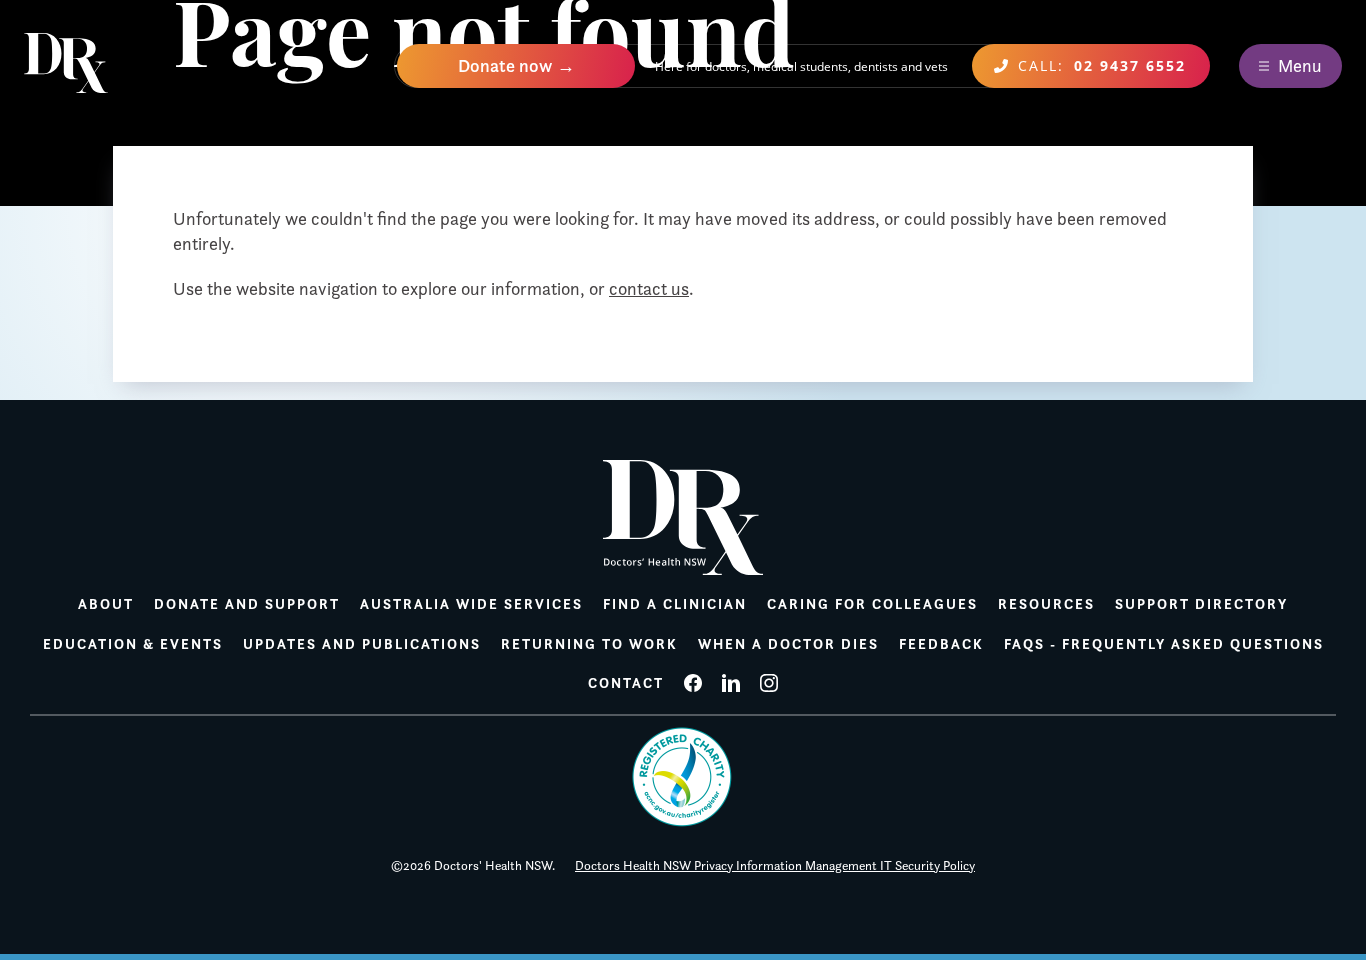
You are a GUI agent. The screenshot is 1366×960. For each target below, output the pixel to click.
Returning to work (589, 644)
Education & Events (133, 644)
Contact (626, 683)
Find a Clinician (675, 604)
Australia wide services (471, 604)
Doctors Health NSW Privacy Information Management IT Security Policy (775, 865)
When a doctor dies (788, 644)
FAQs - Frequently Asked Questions (1164, 644)
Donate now (505, 66)
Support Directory (1201, 604)
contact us (649, 288)
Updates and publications (362, 644)
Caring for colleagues (872, 604)
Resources (1046, 604)
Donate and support (247, 604)
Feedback (941, 644)
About (106, 604)
